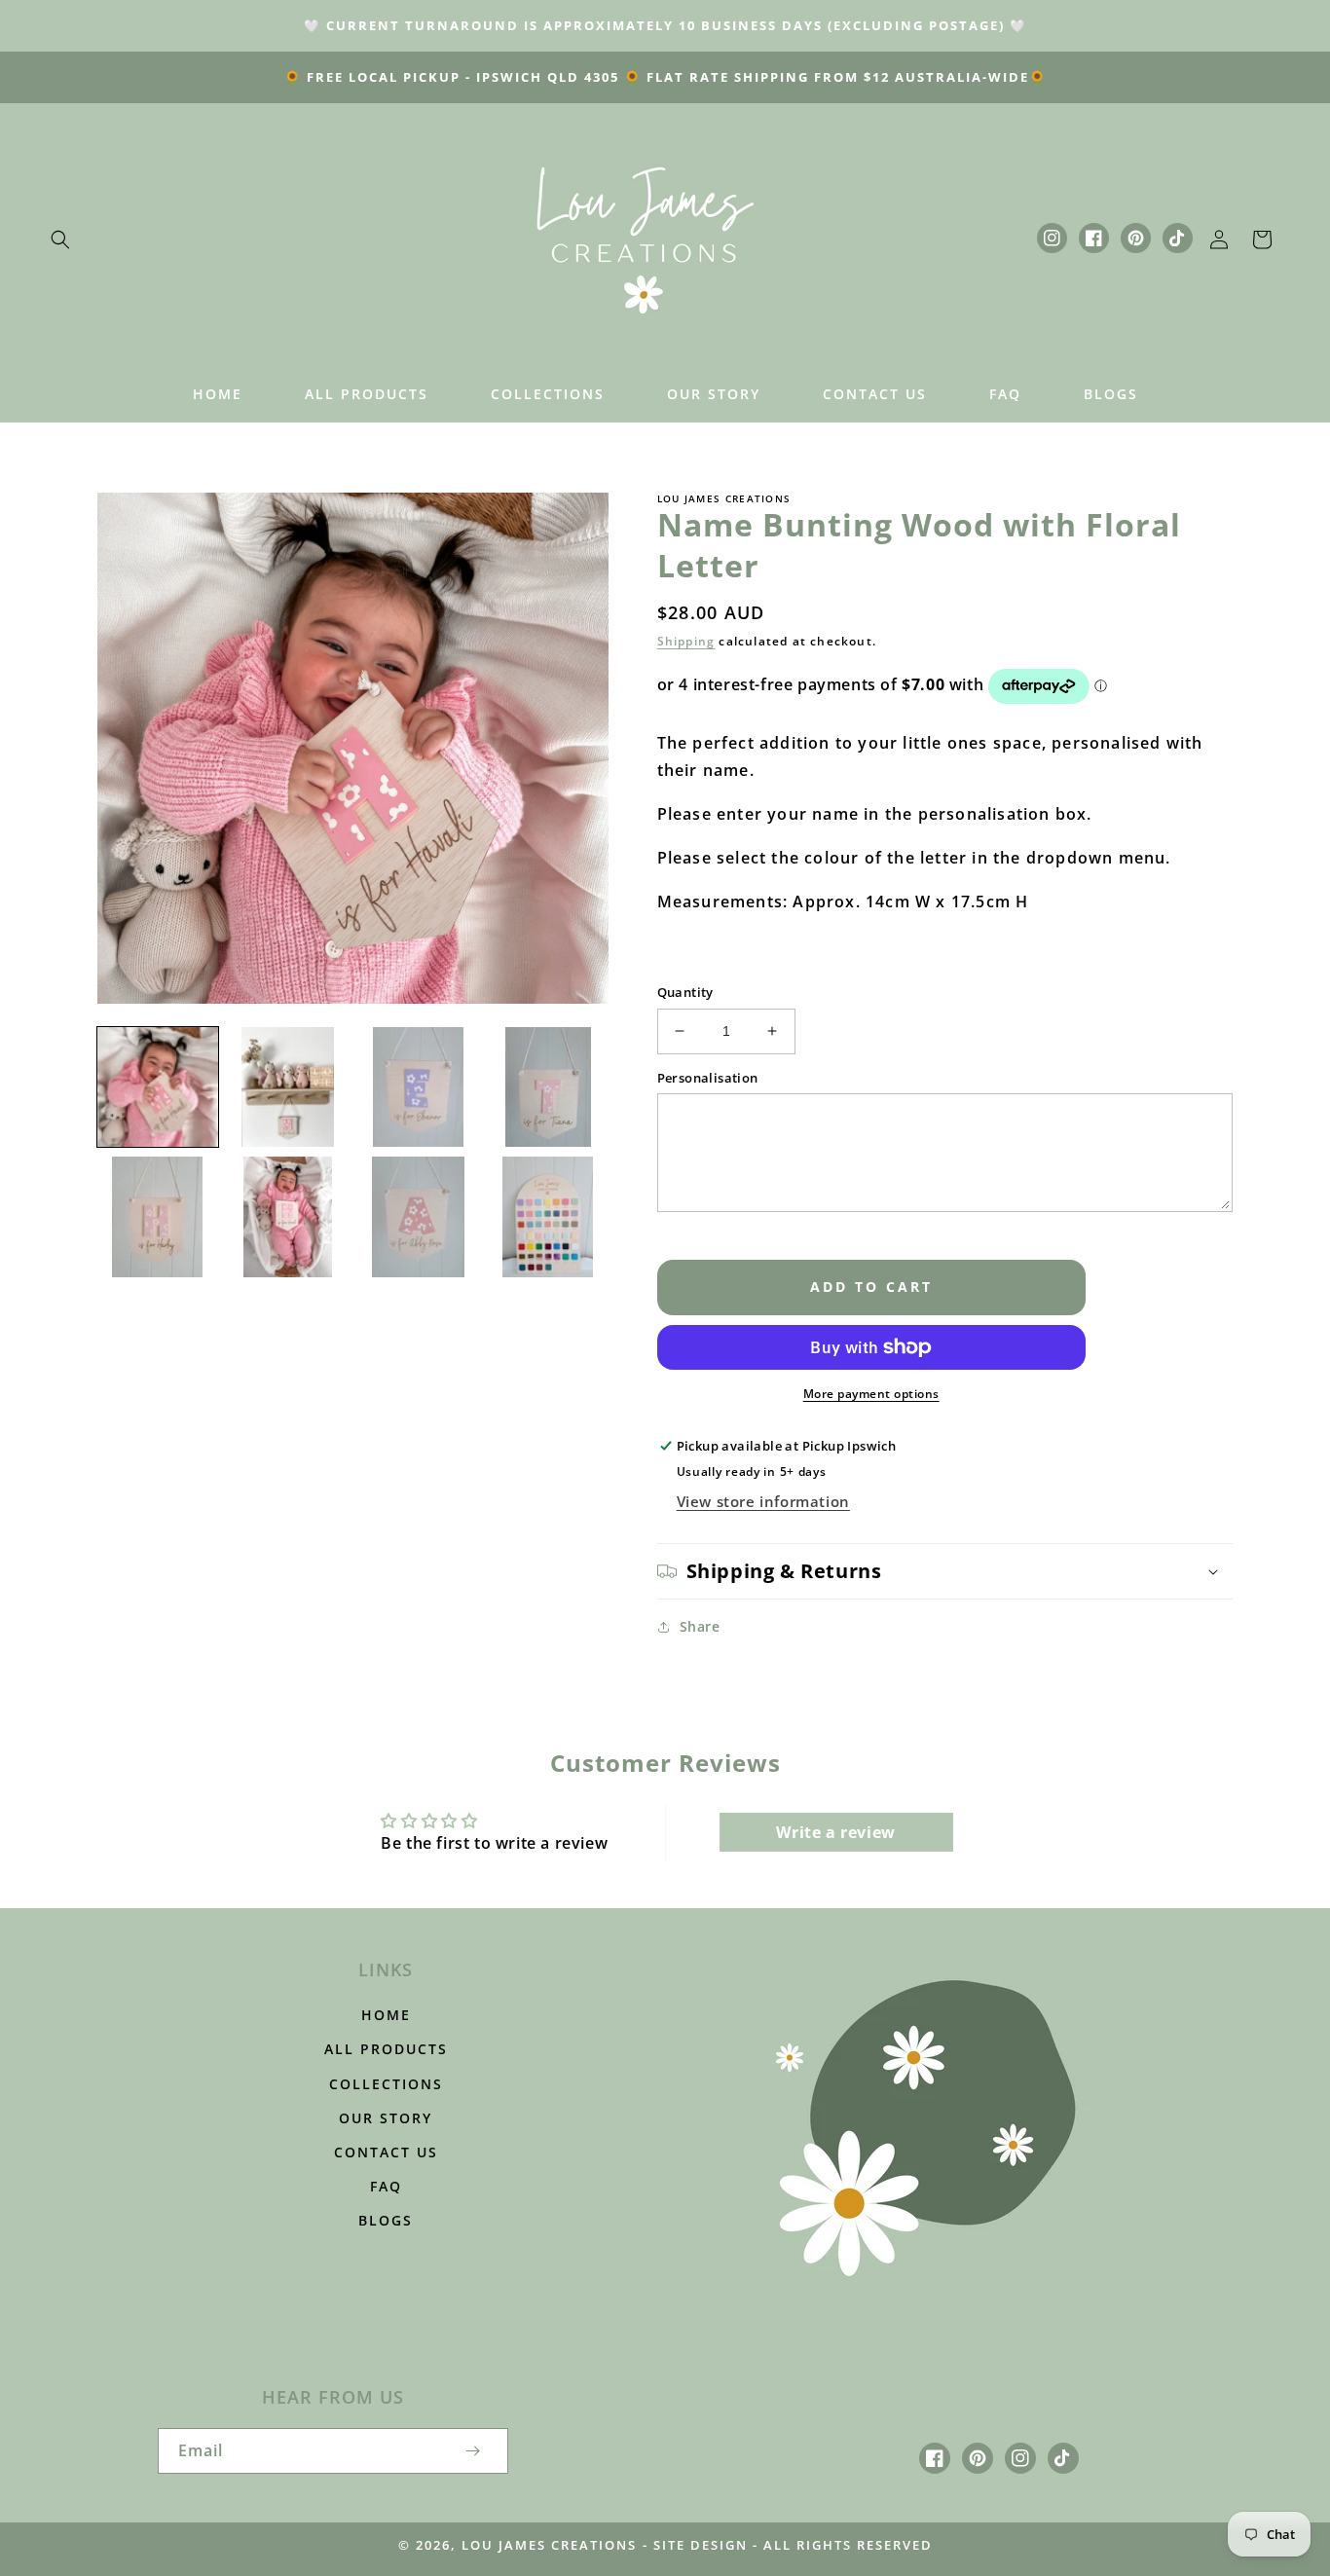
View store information (763, 1501)
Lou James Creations (549, 2545)
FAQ (386, 2186)
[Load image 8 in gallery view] (548, 1217)
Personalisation (708, 1078)
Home (386, 2015)
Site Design (701, 2545)
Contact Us (386, 2152)
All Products (386, 2049)
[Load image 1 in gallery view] (158, 1087)
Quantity (685, 992)
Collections (386, 2084)
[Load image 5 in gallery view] (158, 1217)
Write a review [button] (835, 1832)
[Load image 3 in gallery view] (418, 1087)
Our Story (386, 2118)
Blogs (386, 2220)
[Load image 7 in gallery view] (418, 1217)
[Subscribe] (473, 2451)
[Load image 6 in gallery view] (288, 1217)
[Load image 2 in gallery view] (288, 1087)
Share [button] (700, 1626)
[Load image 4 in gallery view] (548, 1087)
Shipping (686, 641)
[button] (60, 239)
